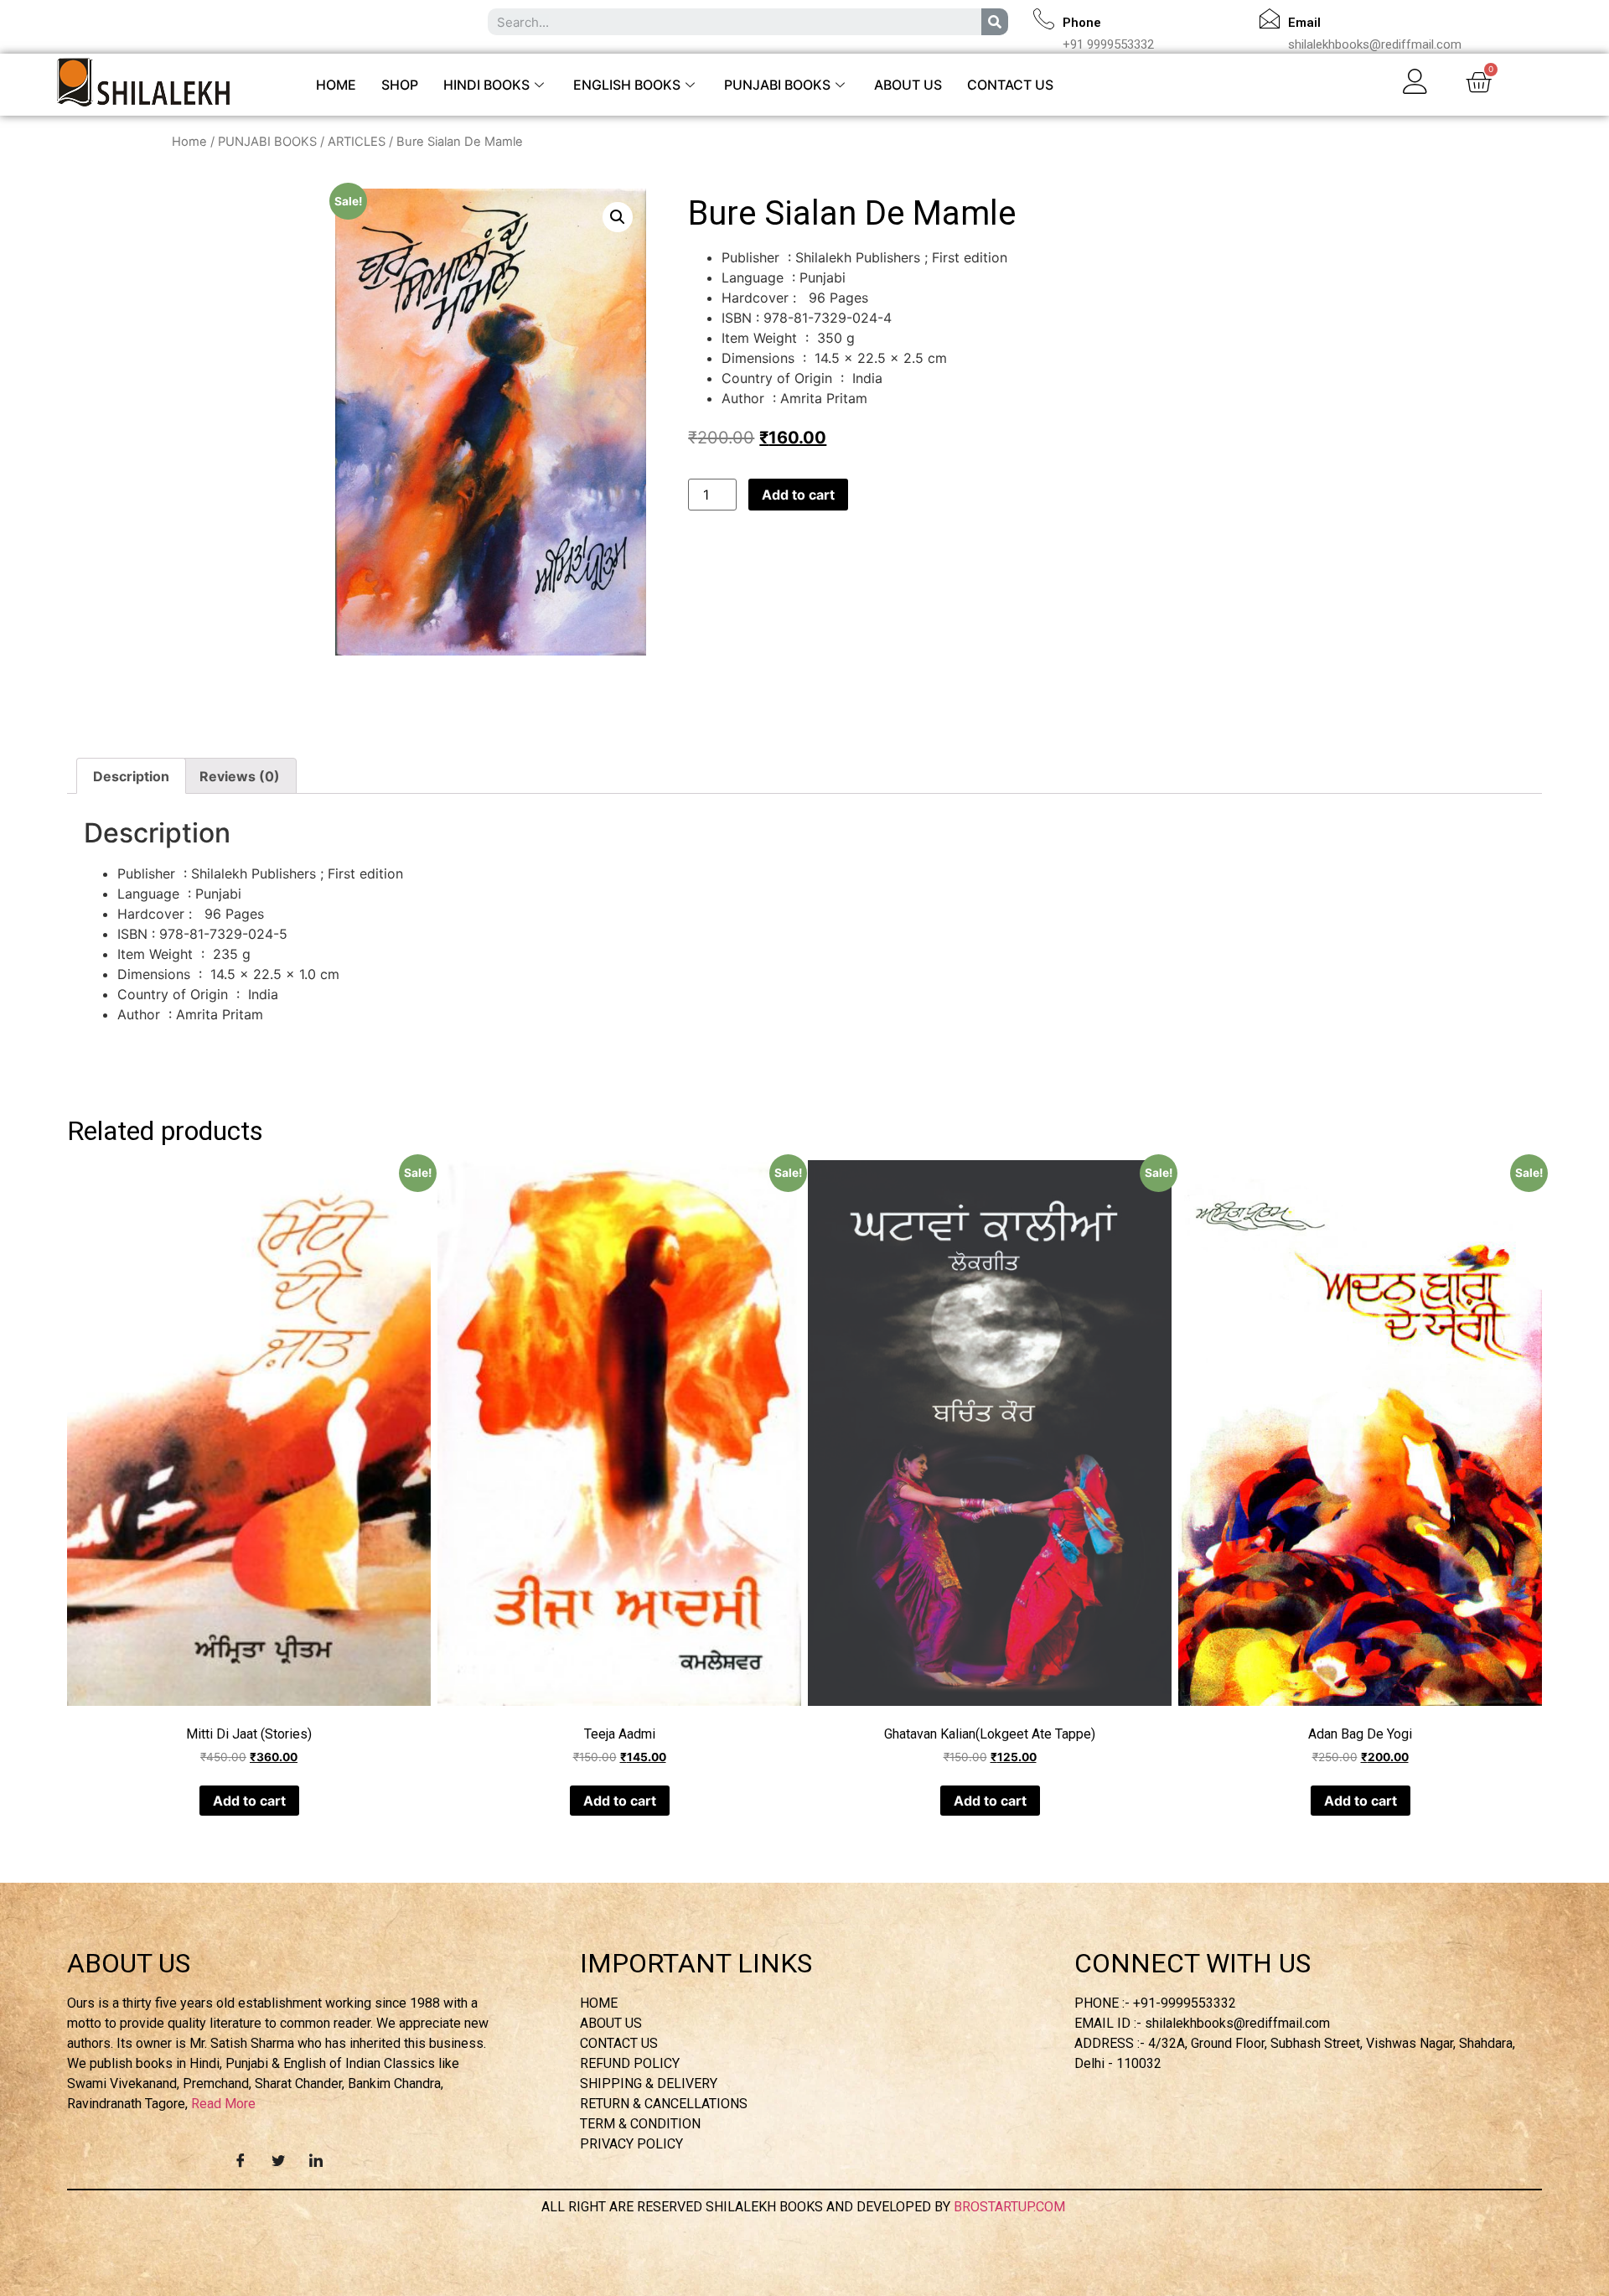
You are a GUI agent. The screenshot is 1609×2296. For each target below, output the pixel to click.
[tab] (131, 776)
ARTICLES (357, 142)
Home (189, 142)
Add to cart (798, 495)
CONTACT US (1010, 85)
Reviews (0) (240, 776)
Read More (223, 2104)
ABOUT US (908, 85)
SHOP (400, 85)
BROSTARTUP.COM (1011, 2207)
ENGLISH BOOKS (627, 85)
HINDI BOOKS (486, 85)
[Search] (995, 22)
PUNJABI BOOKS (777, 85)
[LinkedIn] (316, 2159)
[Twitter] (278, 2159)
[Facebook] (241, 2159)
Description (131, 776)
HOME (336, 85)
